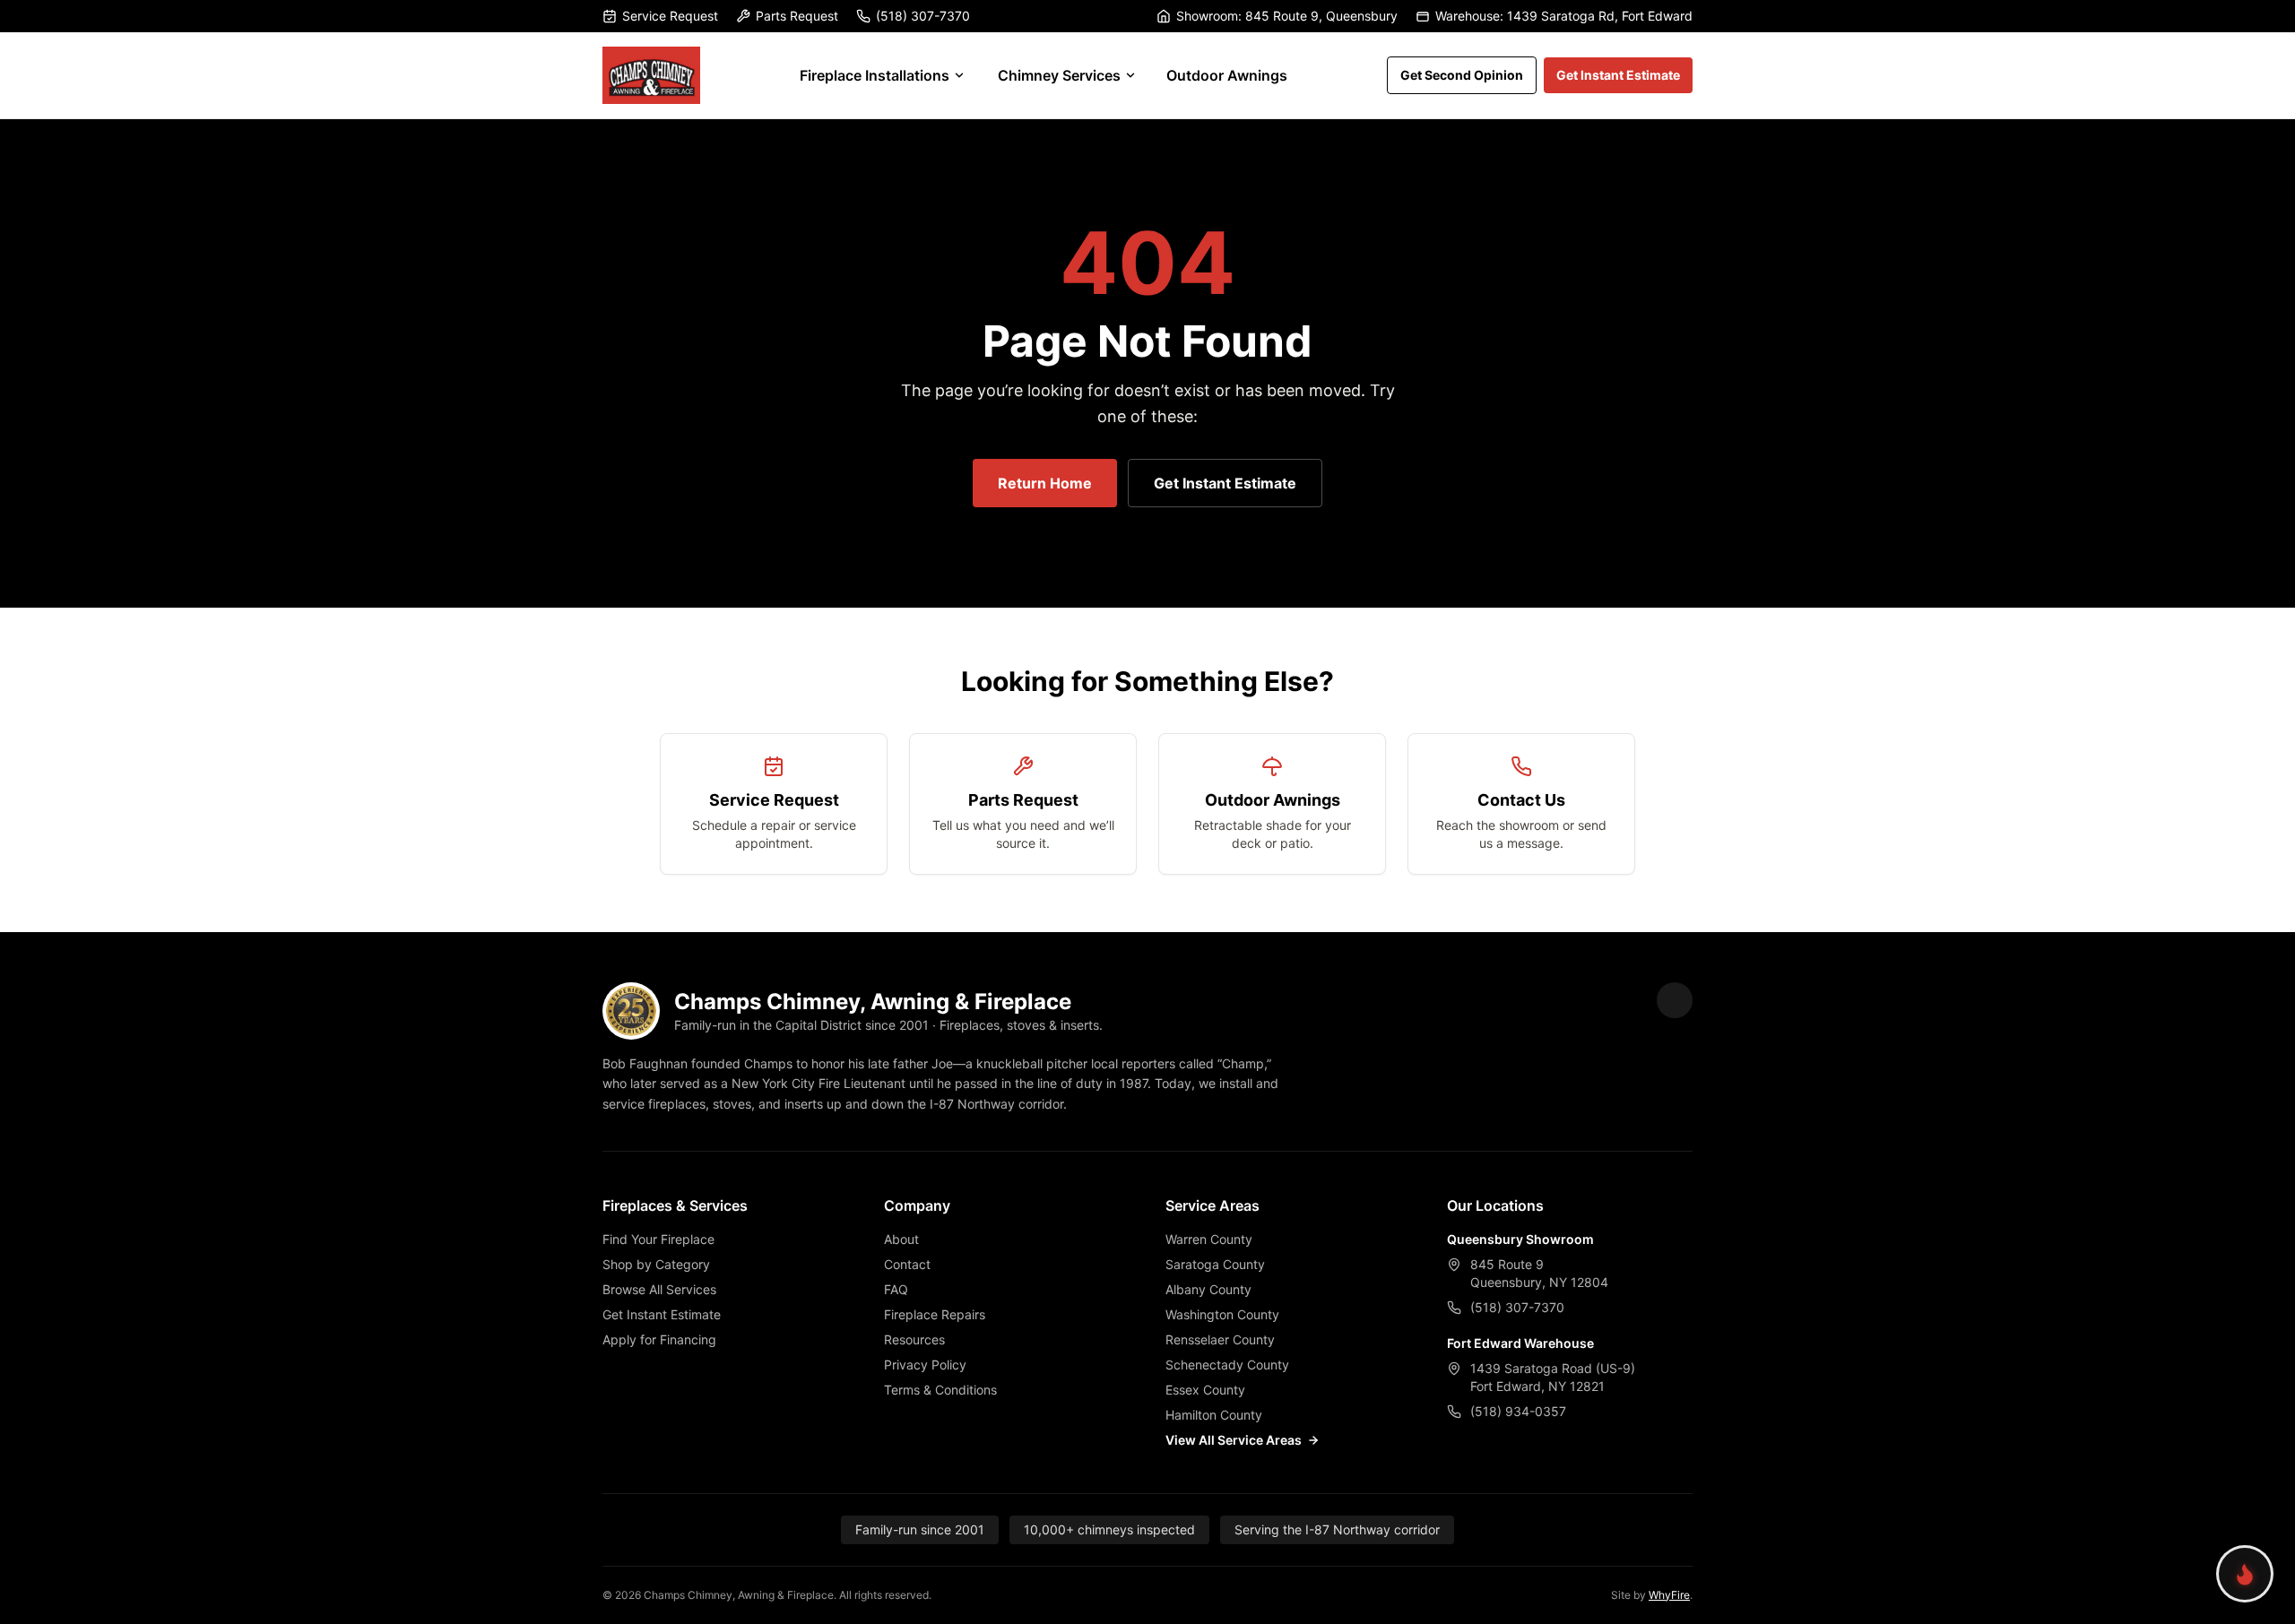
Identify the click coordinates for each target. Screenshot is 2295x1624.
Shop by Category (656, 1264)
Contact (907, 1264)
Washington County (1222, 1314)
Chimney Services (1059, 75)
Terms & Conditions (940, 1390)
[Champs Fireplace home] (651, 75)
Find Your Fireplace (658, 1239)
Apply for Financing (659, 1339)
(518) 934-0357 (1518, 1411)
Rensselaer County (1220, 1339)
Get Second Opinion (1462, 75)
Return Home (1045, 483)
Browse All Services (659, 1289)
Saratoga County (1215, 1264)
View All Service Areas (1234, 1440)
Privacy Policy (925, 1365)
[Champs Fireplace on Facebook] (1675, 1000)
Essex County (1205, 1390)
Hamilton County (1214, 1415)
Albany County (1208, 1289)
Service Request (670, 16)
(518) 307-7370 (923, 16)
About (901, 1239)
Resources (914, 1339)
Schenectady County (1227, 1365)
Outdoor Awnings (1227, 75)
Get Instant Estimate (1618, 75)
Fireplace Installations (875, 75)
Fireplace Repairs (935, 1314)
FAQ (896, 1289)
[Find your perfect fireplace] (2245, 1574)
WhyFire (1669, 1595)
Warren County (1209, 1239)
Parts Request (797, 16)
